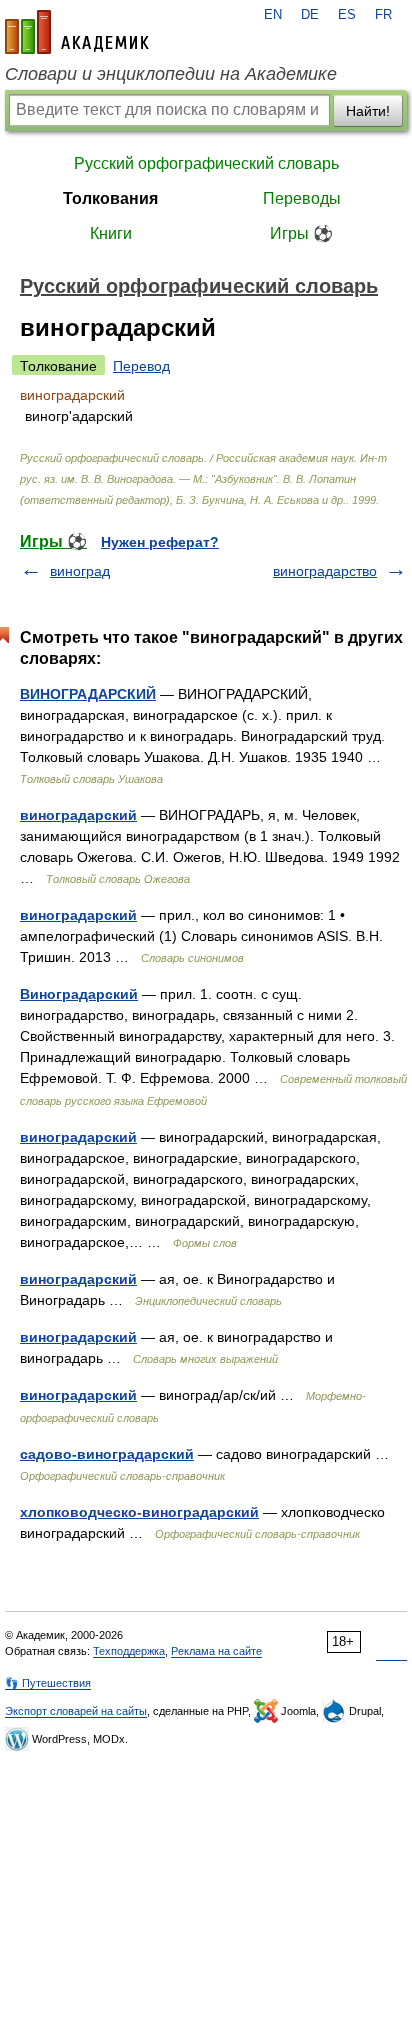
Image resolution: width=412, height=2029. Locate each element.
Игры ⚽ (301, 233)
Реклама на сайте (216, 1651)
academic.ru (77, 32)
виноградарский (78, 815)
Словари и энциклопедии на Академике (171, 74)
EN (273, 15)
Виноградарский (79, 994)
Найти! (368, 111)
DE (310, 15)
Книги (111, 233)
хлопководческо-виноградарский (139, 1512)
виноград (80, 571)
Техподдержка (129, 1651)
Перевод (141, 366)
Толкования (110, 198)
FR (383, 15)
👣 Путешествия (48, 1683)
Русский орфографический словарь (206, 163)
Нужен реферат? (160, 542)
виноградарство (325, 571)
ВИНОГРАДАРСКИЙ (88, 694)
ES (347, 15)
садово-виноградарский (107, 1454)
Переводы (302, 198)
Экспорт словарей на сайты (76, 1711)
